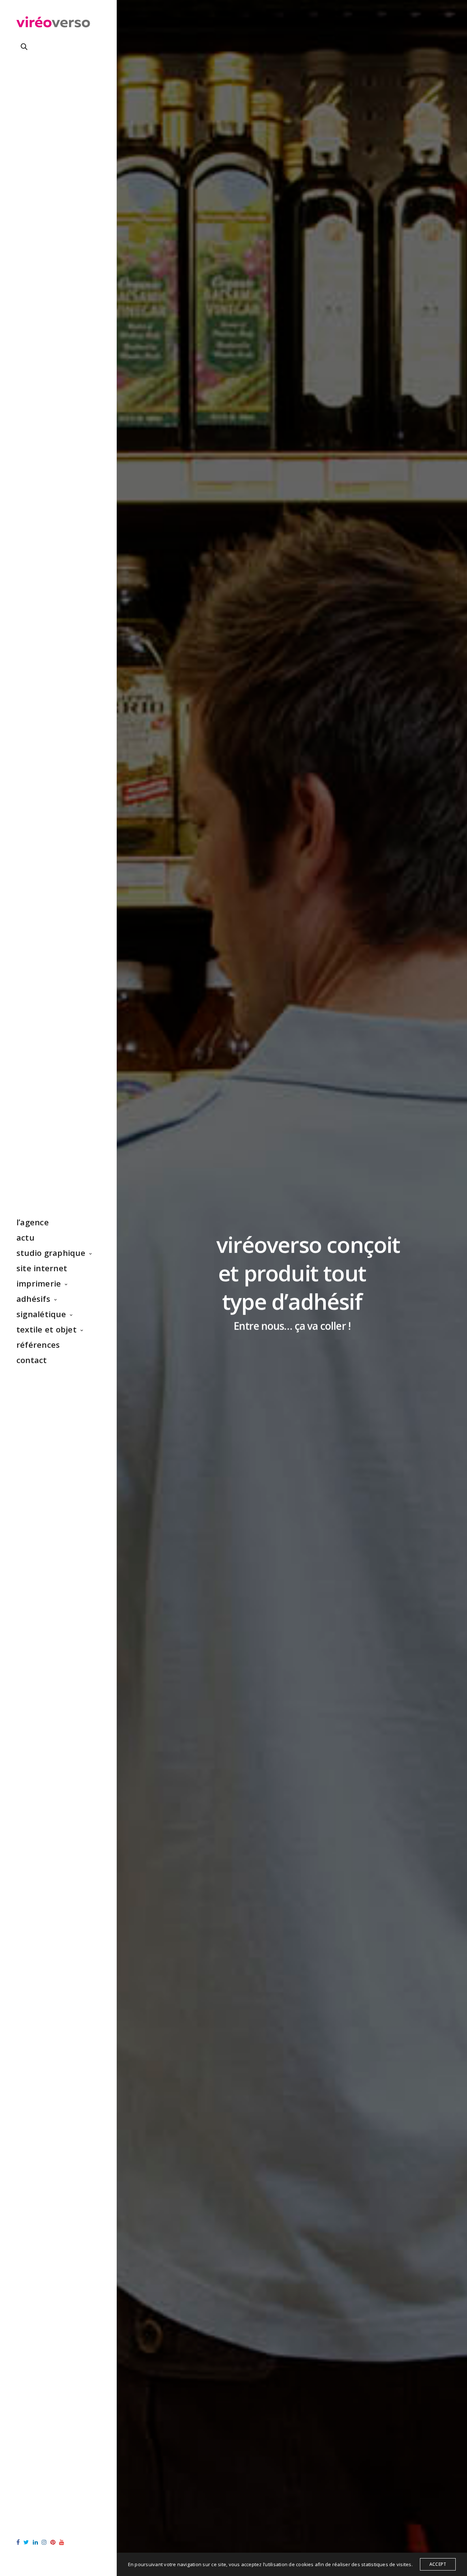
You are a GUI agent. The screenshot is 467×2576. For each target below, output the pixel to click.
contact (32, 1360)
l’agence (33, 1222)
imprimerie (39, 1283)
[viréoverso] (53, 24)
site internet (42, 1268)
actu (25, 1237)
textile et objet (47, 1329)
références (38, 1345)
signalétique (41, 1314)
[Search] (24, 47)
